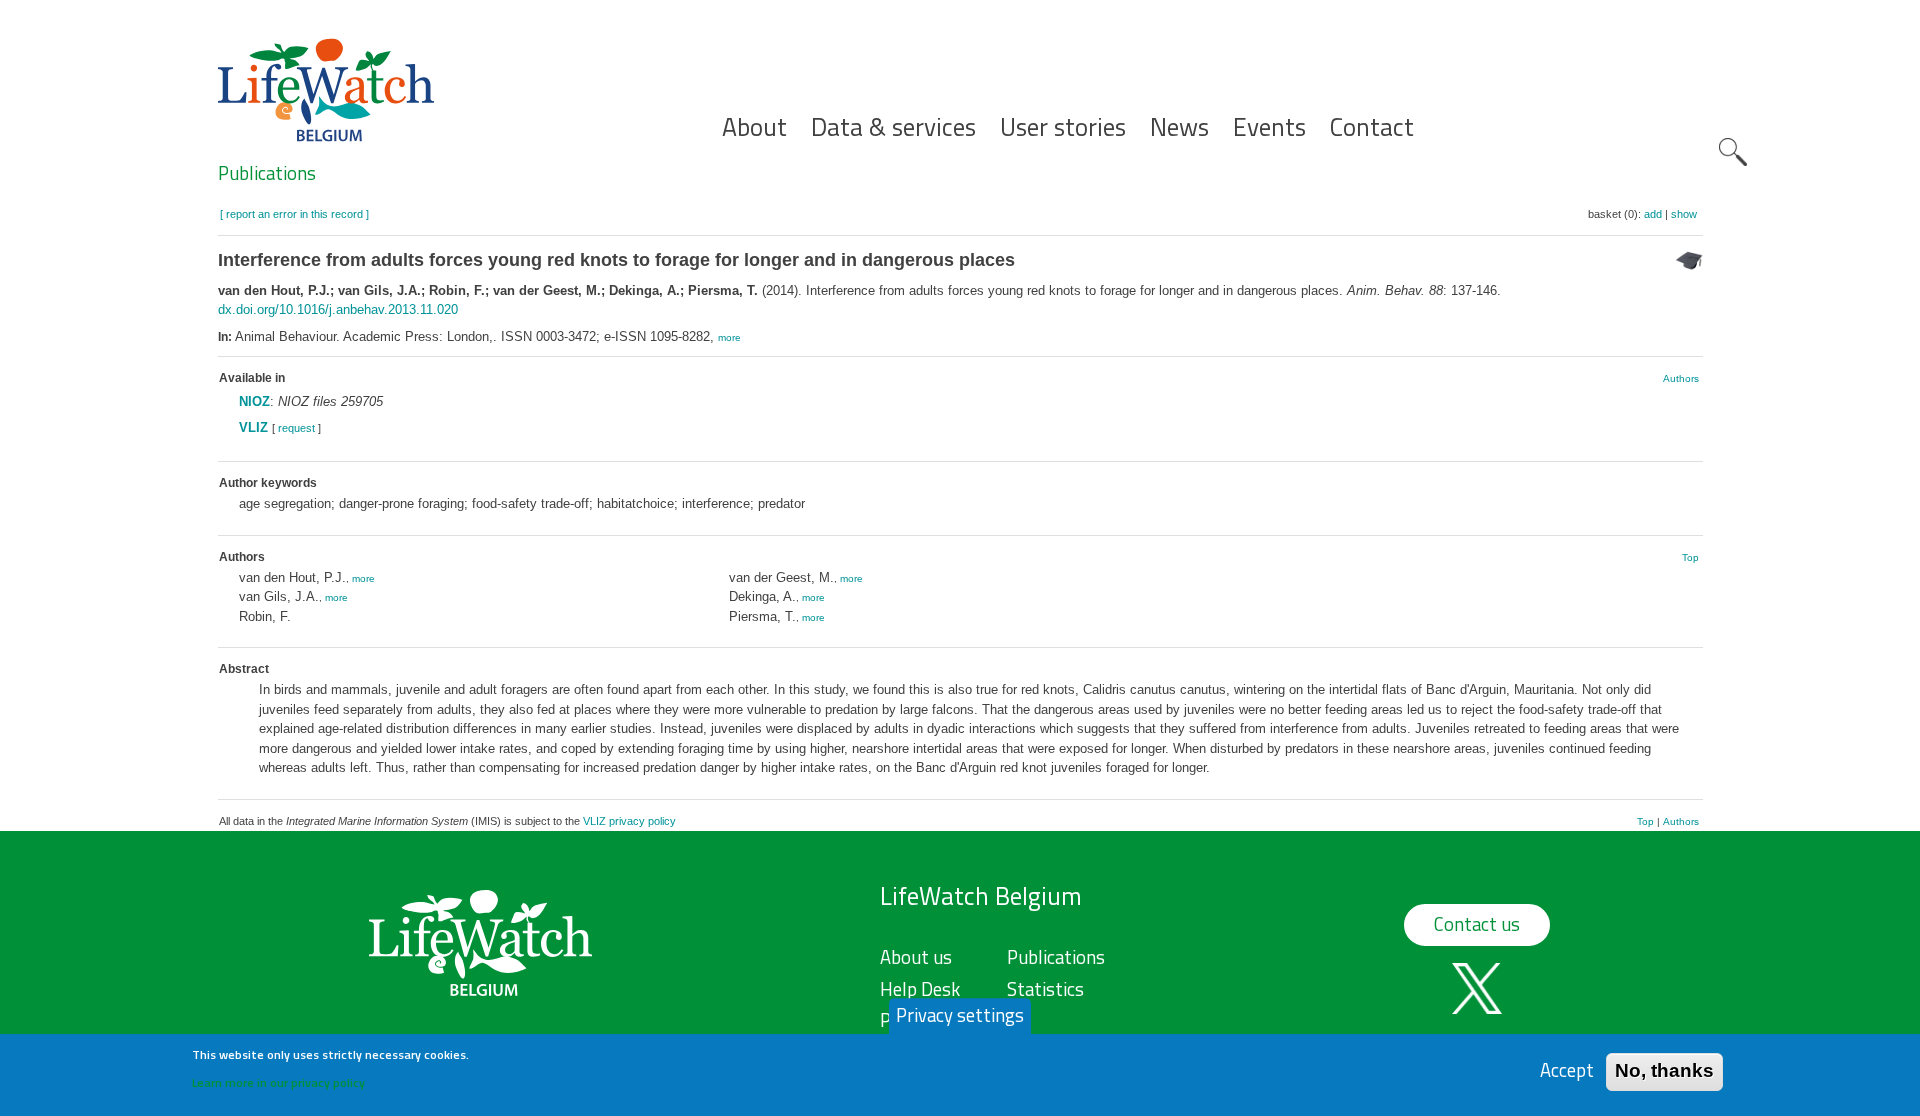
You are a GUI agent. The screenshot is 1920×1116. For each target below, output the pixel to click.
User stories (1063, 127)
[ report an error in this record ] (294, 214)
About (754, 127)
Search (1733, 152)
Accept (1567, 1070)
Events (1269, 127)
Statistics (1045, 989)
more (729, 337)
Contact (1372, 127)
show (1684, 214)
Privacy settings (960, 1015)
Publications (267, 173)
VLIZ (253, 427)
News (1179, 127)
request (296, 428)
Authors (1681, 378)
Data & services (893, 127)
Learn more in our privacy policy (278, 1081)
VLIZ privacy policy (629, 821)
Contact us (1477, 924)
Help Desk (920, 989)
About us (916, 957)
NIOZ (254, 401)
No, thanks (1664, 1070)
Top (1690, 557)
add (1653, 214)
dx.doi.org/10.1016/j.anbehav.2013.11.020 (338, 309)
